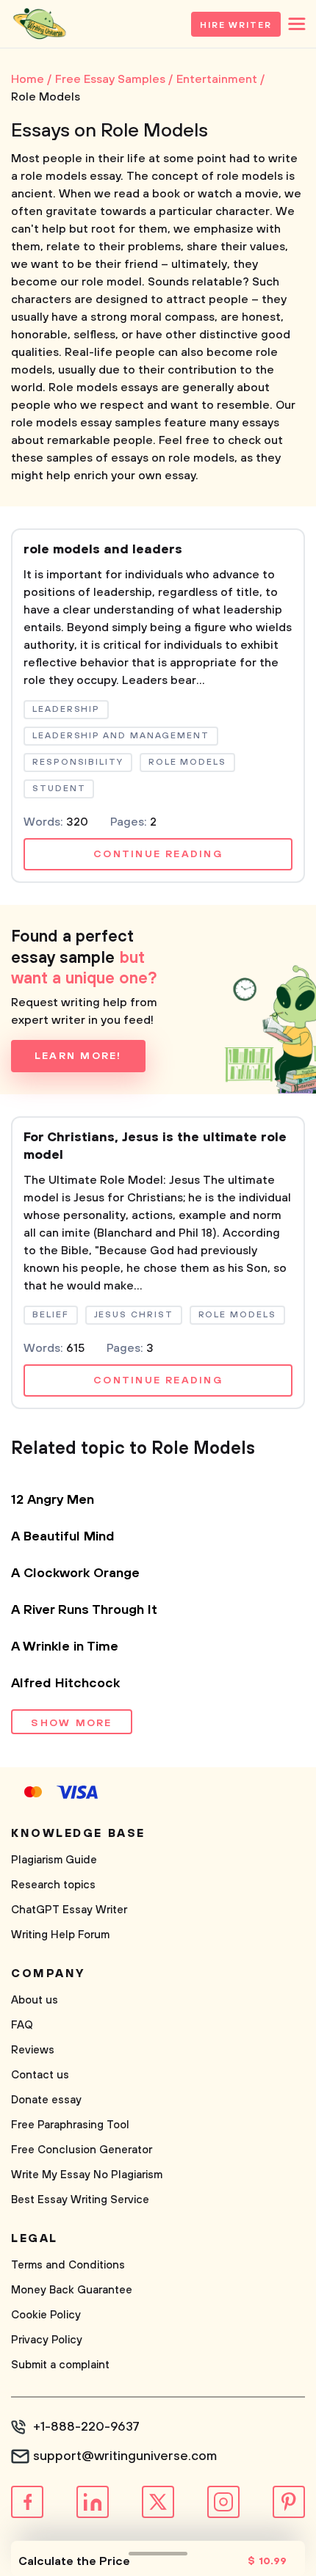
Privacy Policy (47, 2340)
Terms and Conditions (68, 2265)
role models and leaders (103, 550)
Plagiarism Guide (54, 1860)
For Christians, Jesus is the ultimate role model (155, 1146)
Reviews (33, 2050)
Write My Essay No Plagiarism (87, 2175)
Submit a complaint (60, 2365)
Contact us (40, 2075)
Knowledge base (78, 1833)
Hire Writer (236, 25)
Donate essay (46, 2100)
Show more (71, 1723)
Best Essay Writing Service (80, 2200)
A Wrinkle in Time (65, 1647)
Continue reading (158, 854)
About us (35, 2000)
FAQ (22, 2025)
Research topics (53, 1885)
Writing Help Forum (60, 1935)
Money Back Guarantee (72, 2290)
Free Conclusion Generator (82, 2150)
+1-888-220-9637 (86, 2427)
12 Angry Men (53, 1500)
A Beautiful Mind (63, 1537)
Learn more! (78, 1056)
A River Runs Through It (84, 1610)
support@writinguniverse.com (125, 2456)
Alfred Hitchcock (65, 1684)
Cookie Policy (46, 2315)
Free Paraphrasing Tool (70, 2125)
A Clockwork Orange (75, 1573)
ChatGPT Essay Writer (69, 1910)
